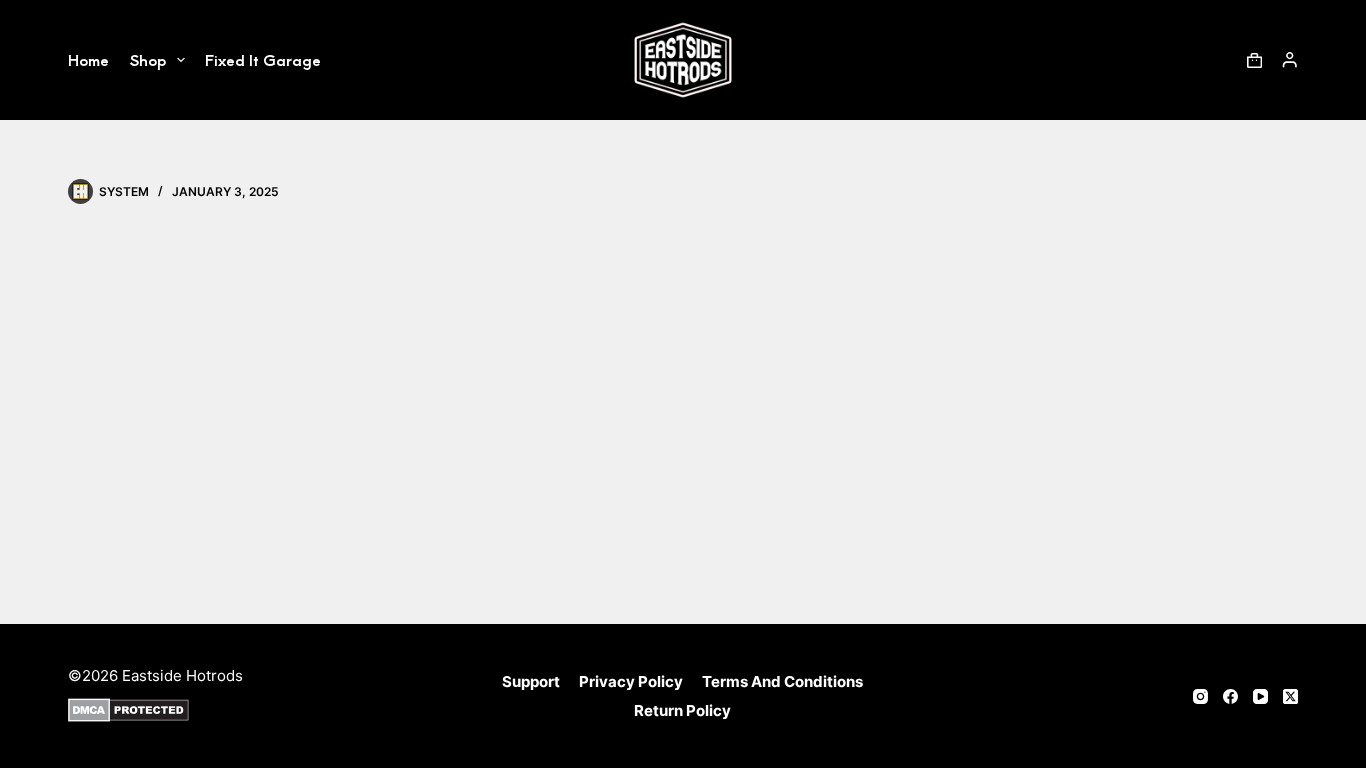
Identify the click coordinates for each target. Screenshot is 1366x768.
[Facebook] (1230, 696)
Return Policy (682, 710)
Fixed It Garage (263, 59)
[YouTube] (1260, 696)
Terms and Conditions (782, 681)
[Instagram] (1200, 696)
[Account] (1290, 60)
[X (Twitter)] (1290, 696)
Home (88, 59)
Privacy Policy (631, 681)
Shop (147, 59)
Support (531, 681)
